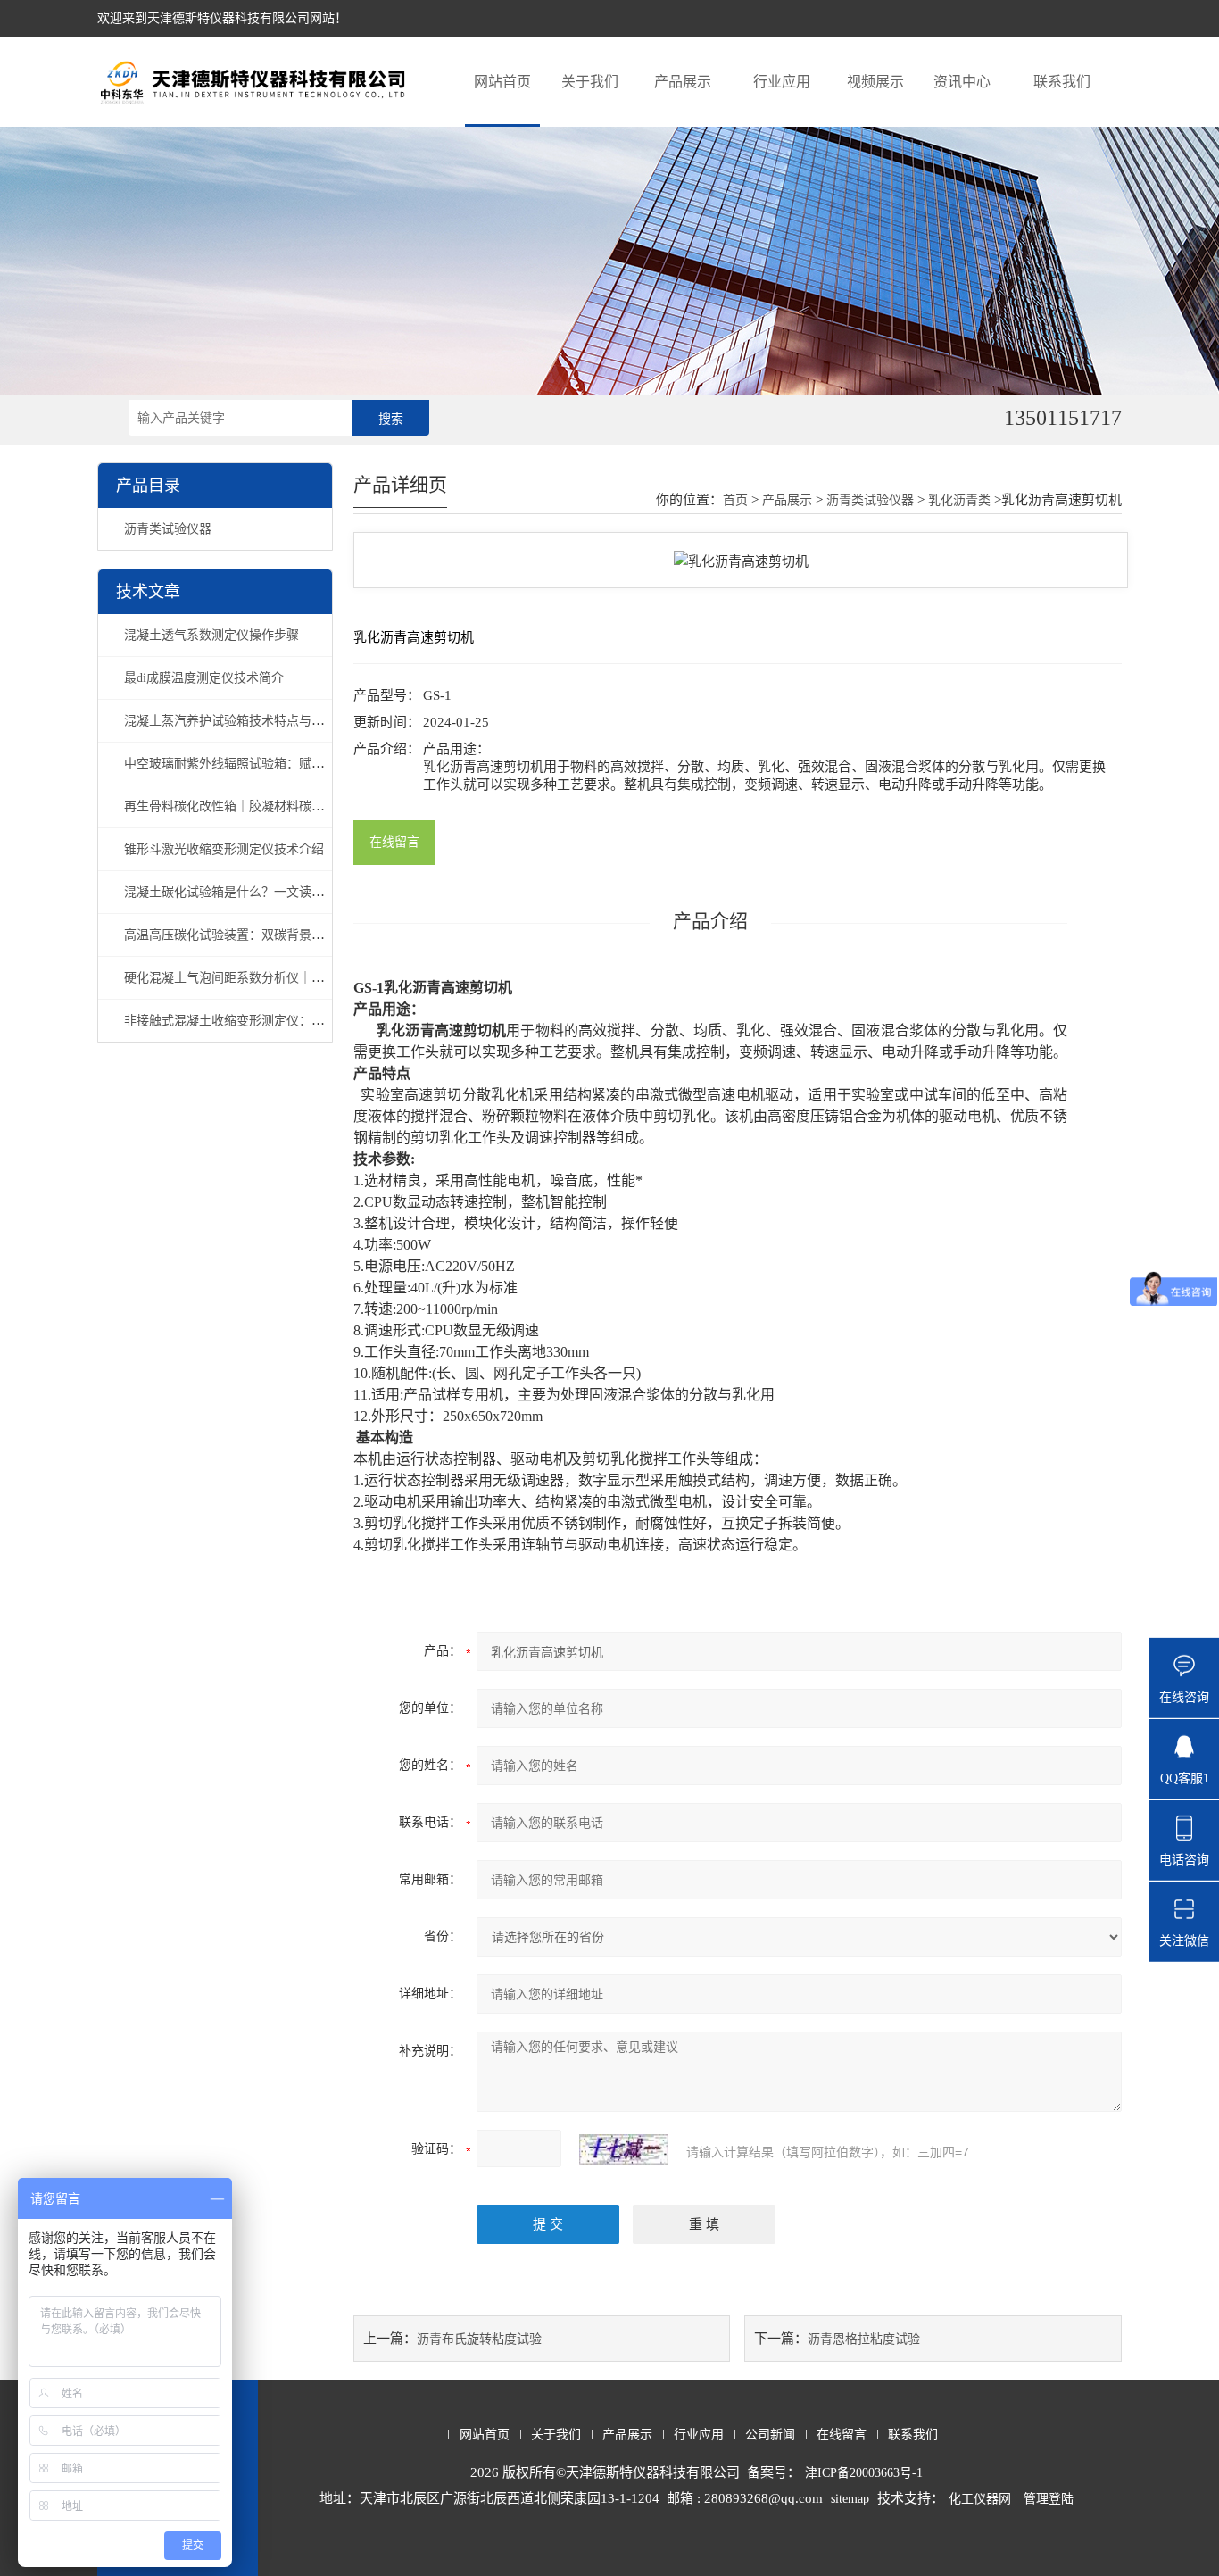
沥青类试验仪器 (168, 529)
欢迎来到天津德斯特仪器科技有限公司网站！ (222, 18)
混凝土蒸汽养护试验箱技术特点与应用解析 (243, 721)
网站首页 (502, 82)
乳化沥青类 (959, 500)
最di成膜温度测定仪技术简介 (204, 678)
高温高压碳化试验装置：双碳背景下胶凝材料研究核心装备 (286, 935)
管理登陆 (1049, 2499)
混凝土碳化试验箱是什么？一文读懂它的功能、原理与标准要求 (299, 892)
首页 (735, 500)
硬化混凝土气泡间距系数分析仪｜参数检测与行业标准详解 (286, 978)
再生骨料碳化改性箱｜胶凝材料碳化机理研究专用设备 (274, 806)
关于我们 (590, 82)
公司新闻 (770, 2435)
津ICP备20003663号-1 (864, 2473)
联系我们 (1062, 82)
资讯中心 (962, 82)
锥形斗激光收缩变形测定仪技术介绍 (224, 849)
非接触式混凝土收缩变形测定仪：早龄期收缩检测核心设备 (286, 1021)
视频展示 (875, 82)
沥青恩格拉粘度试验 (864, 2339)
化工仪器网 (980, 2499)
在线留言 (394, 842)
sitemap (850, 2499)
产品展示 (683, 82)
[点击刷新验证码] (624, 2149)
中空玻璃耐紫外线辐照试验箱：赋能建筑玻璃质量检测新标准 (293, 764)
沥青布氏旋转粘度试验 (479, 2339)
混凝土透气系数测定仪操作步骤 (211, 635)
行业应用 (782, 82)
